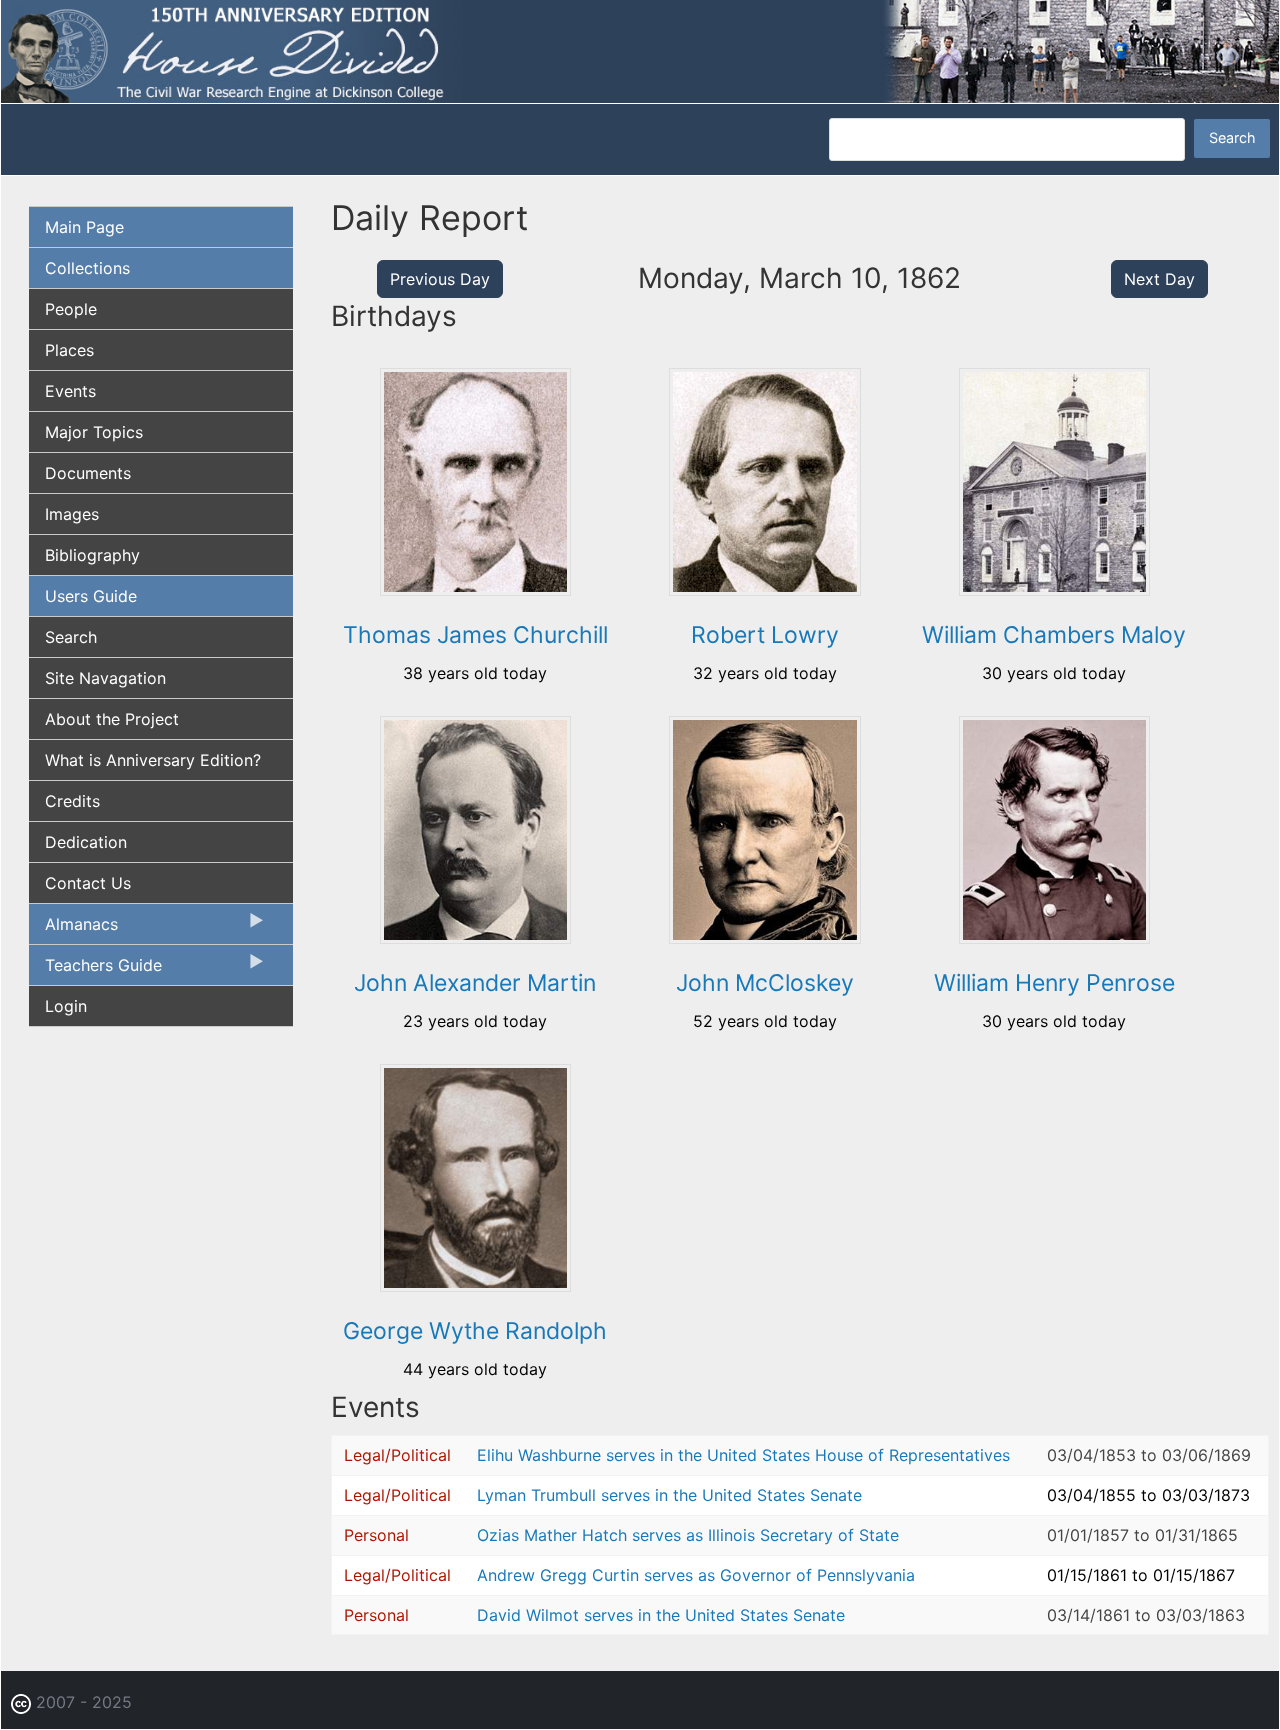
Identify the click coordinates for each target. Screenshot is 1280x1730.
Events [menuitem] (70, 391)
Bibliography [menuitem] (92, 555)
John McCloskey (765, 983)
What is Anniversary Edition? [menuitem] (153, 760)
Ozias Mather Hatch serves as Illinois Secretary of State (688, 1535)
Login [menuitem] (66, 1006)
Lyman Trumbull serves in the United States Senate (669, 1495)
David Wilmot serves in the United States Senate (661, 1615)
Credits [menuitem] (72, 801)
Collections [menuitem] (87, 268)
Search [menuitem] (71, 637)
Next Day (1159, 279)
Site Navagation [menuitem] (105, 678)
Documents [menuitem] (88, 473)
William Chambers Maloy (1054, 635)
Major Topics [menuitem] (94, 432)
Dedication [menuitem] (86, 842)
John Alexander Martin (475, 983)
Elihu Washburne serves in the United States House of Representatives (743, 1455)
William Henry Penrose (1054, 983)
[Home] (640, 50)
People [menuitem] (71, 309)
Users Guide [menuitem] (91, 596)
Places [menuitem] (69, 350)
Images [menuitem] (72, 514)
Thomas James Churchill (475, 635)
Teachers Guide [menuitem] (95, 970)
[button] (475, 589)
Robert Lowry (765, 635)
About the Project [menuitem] (112, 719)
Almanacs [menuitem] (73, 929)
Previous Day (440, 279)
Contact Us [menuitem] (88, 883)
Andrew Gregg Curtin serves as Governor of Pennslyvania (696, 1575)
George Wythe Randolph (475, 1331)
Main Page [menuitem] (84, 227)
